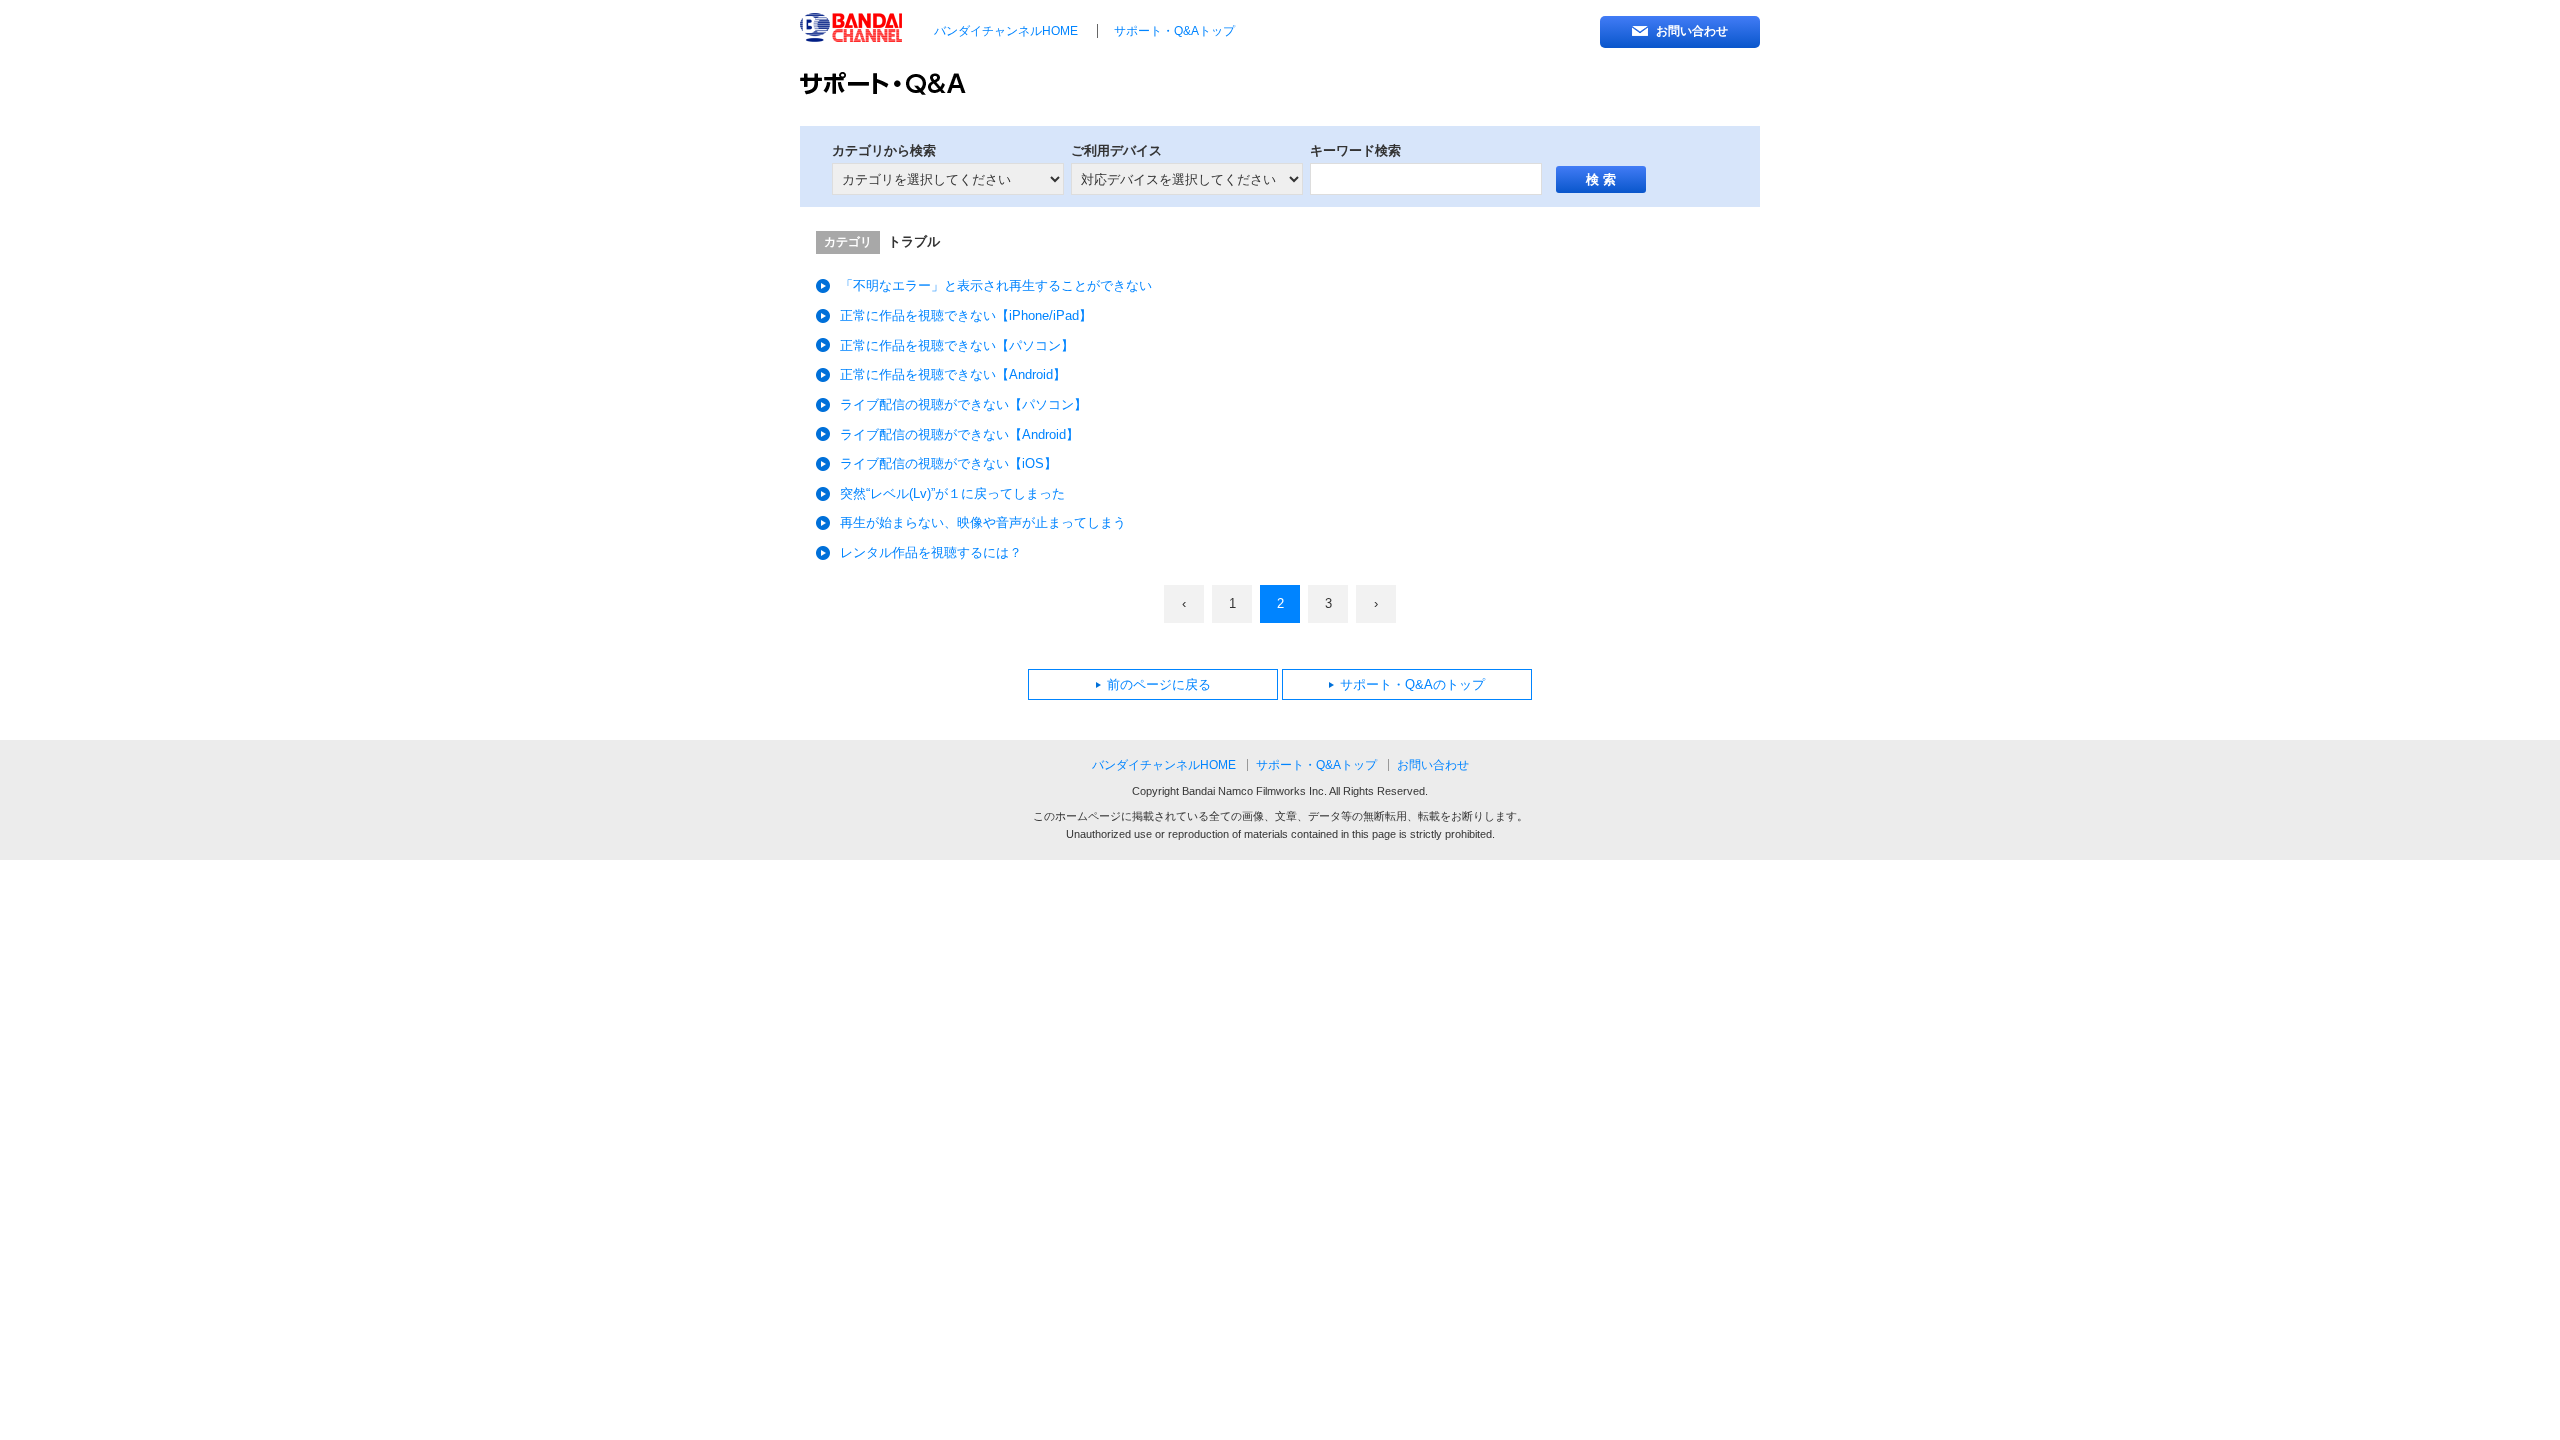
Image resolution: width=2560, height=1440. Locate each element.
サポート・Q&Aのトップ (1412, 685)
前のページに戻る (1159, 685)
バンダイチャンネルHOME (1006, 31)
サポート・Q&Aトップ (1174, 31)
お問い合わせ (1692, 31)
